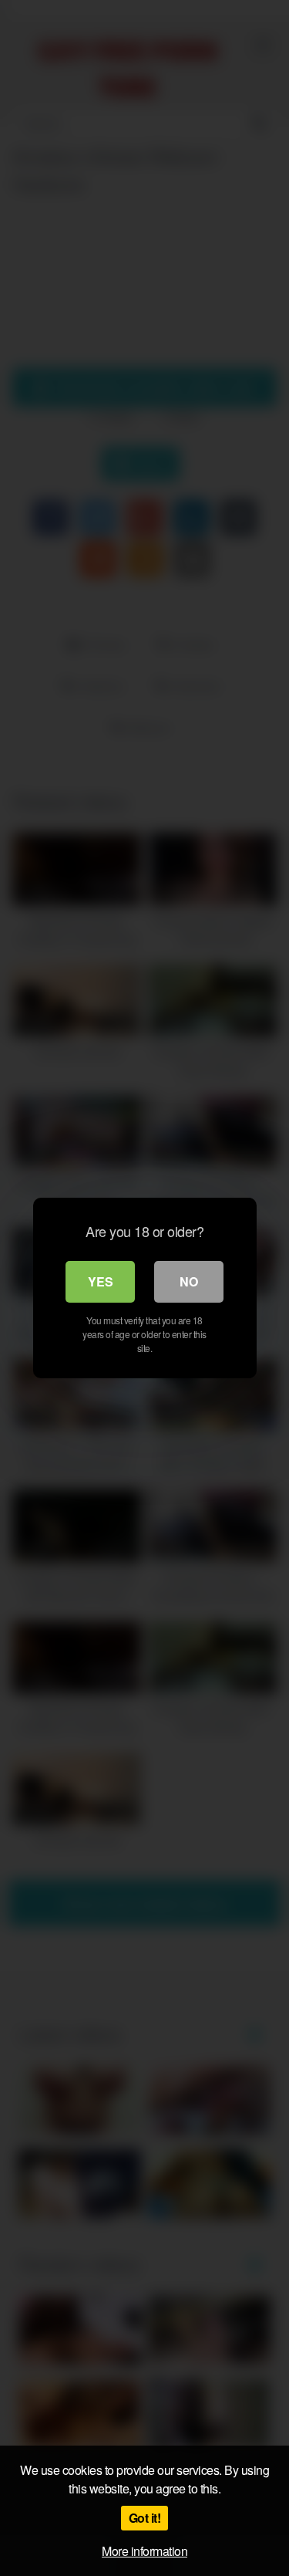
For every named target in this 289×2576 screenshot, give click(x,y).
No (189, 1281)
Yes (101, 1281)
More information (144, 2551)
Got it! (145, 2518)
